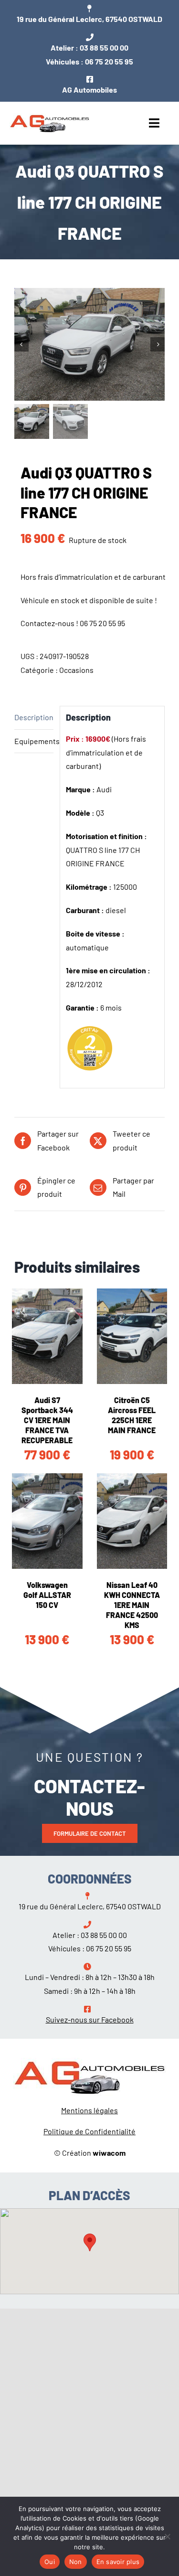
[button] (90, 2242)
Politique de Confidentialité (89, 2131)
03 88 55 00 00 (104, 48)
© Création (90, 2153)
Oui (50, 2562)
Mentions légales (89, 2110)
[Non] (167, 2536)
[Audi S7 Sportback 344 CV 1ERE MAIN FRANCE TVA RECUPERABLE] (47, 1336)
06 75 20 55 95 (109, 61)
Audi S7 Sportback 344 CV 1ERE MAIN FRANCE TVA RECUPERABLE (47, 1420)
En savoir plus (118, 2562)
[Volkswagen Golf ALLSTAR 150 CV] (47, 1521)
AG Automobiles (89, 90)
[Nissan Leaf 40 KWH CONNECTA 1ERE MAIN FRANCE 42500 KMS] (132, 1521)
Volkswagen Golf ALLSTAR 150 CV (47, 1595)
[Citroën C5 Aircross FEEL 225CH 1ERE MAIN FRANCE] (132, 1336)
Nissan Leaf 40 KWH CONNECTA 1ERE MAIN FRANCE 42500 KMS (132, 1605)
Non (76, 2562)
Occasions (76, 670)
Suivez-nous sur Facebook (90, 2019)
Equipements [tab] (34, 741)
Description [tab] (34, 717)
